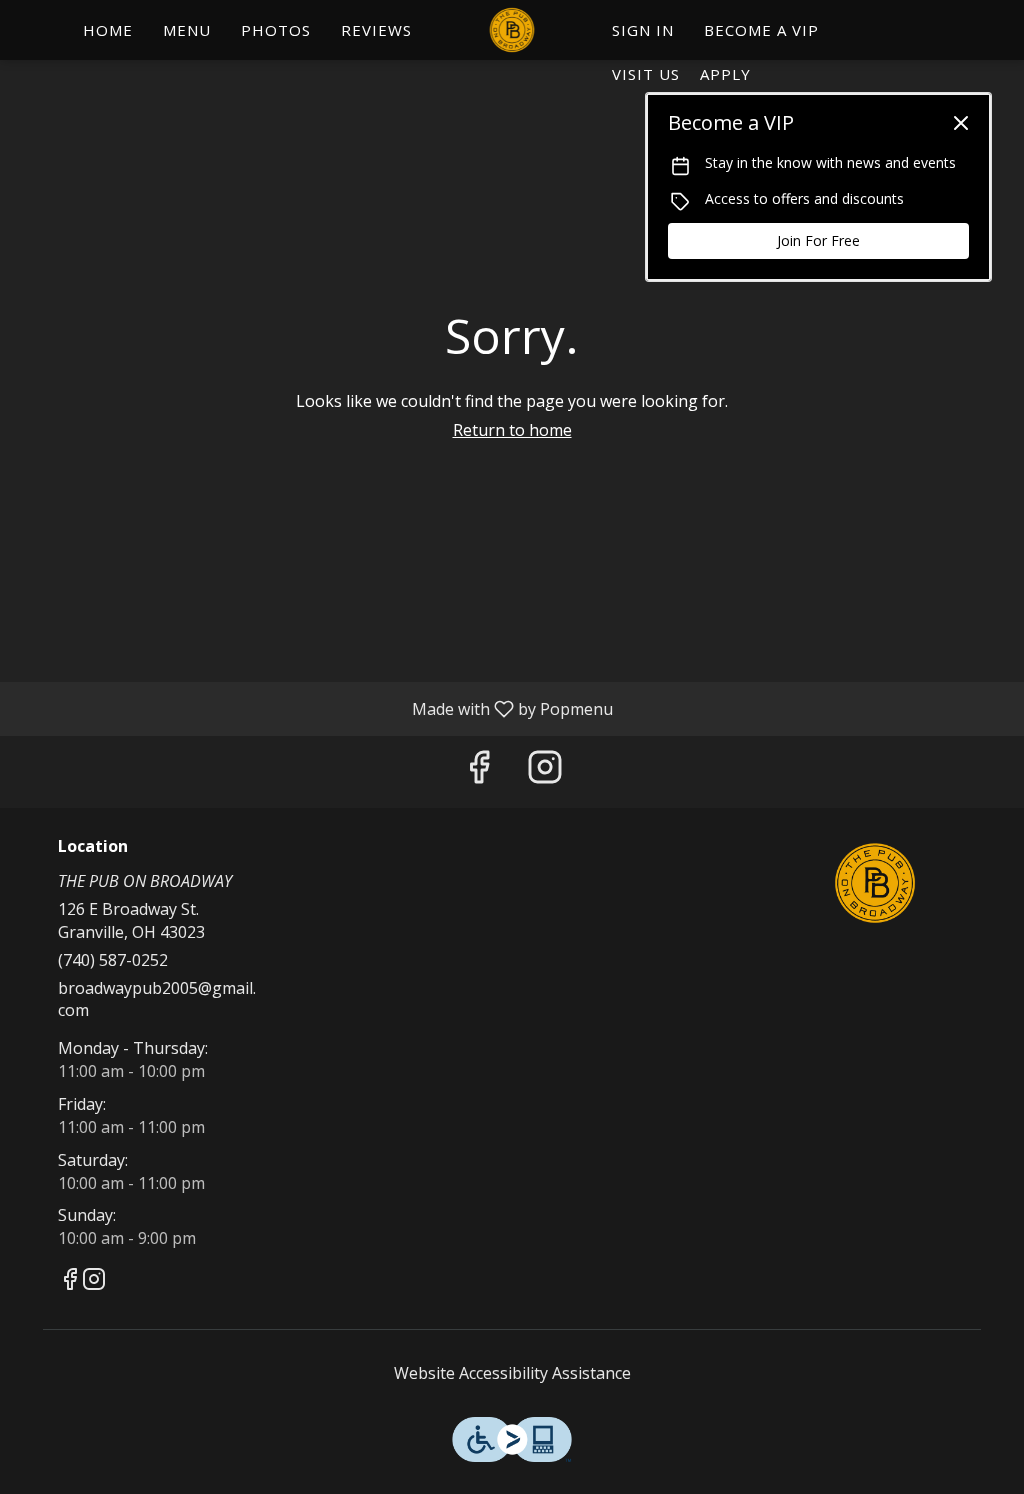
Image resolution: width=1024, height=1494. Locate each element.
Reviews (376, 30)
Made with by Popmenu (314, 708)
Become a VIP (761, 30)
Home (108, 30)
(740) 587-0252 (113, 960)
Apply (725, 74)
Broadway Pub (875, 883)
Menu (187, 30)
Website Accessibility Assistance (512, 1373)
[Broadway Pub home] (512, 30)
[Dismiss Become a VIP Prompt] (961, 123)
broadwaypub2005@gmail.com (157, 999)
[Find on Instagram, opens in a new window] (545, 771)
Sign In (643, 30)
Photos (276, 30)
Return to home (512, 430)
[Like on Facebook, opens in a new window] (479, 771)
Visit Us (646, 74)
